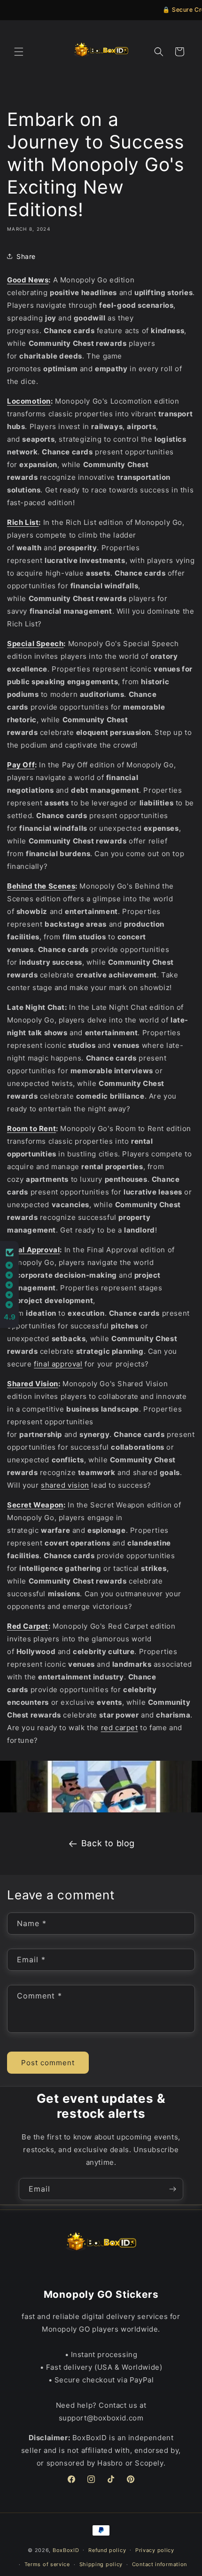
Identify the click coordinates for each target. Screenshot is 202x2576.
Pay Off (21, 765)
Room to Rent (31, 1128)
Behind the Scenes (41, 886)
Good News (28, 280)
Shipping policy (101, 2564)
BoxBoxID (66, 2550)
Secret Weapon (35, 1505)
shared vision (65, 1485)
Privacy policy (155, 2550)
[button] (19, 52)
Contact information (159, 2564)
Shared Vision (33, 1384)
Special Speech (35, 644)
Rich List (23, 522)
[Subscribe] (172, 2189)
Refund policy (107, 2550)
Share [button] (26, 256)
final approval (58, 1364)
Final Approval (33, 1250)
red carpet (120, 1728)
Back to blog (108, 1843)
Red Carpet (28, 1626)
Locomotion (29, 401)
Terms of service (47, 2564)
